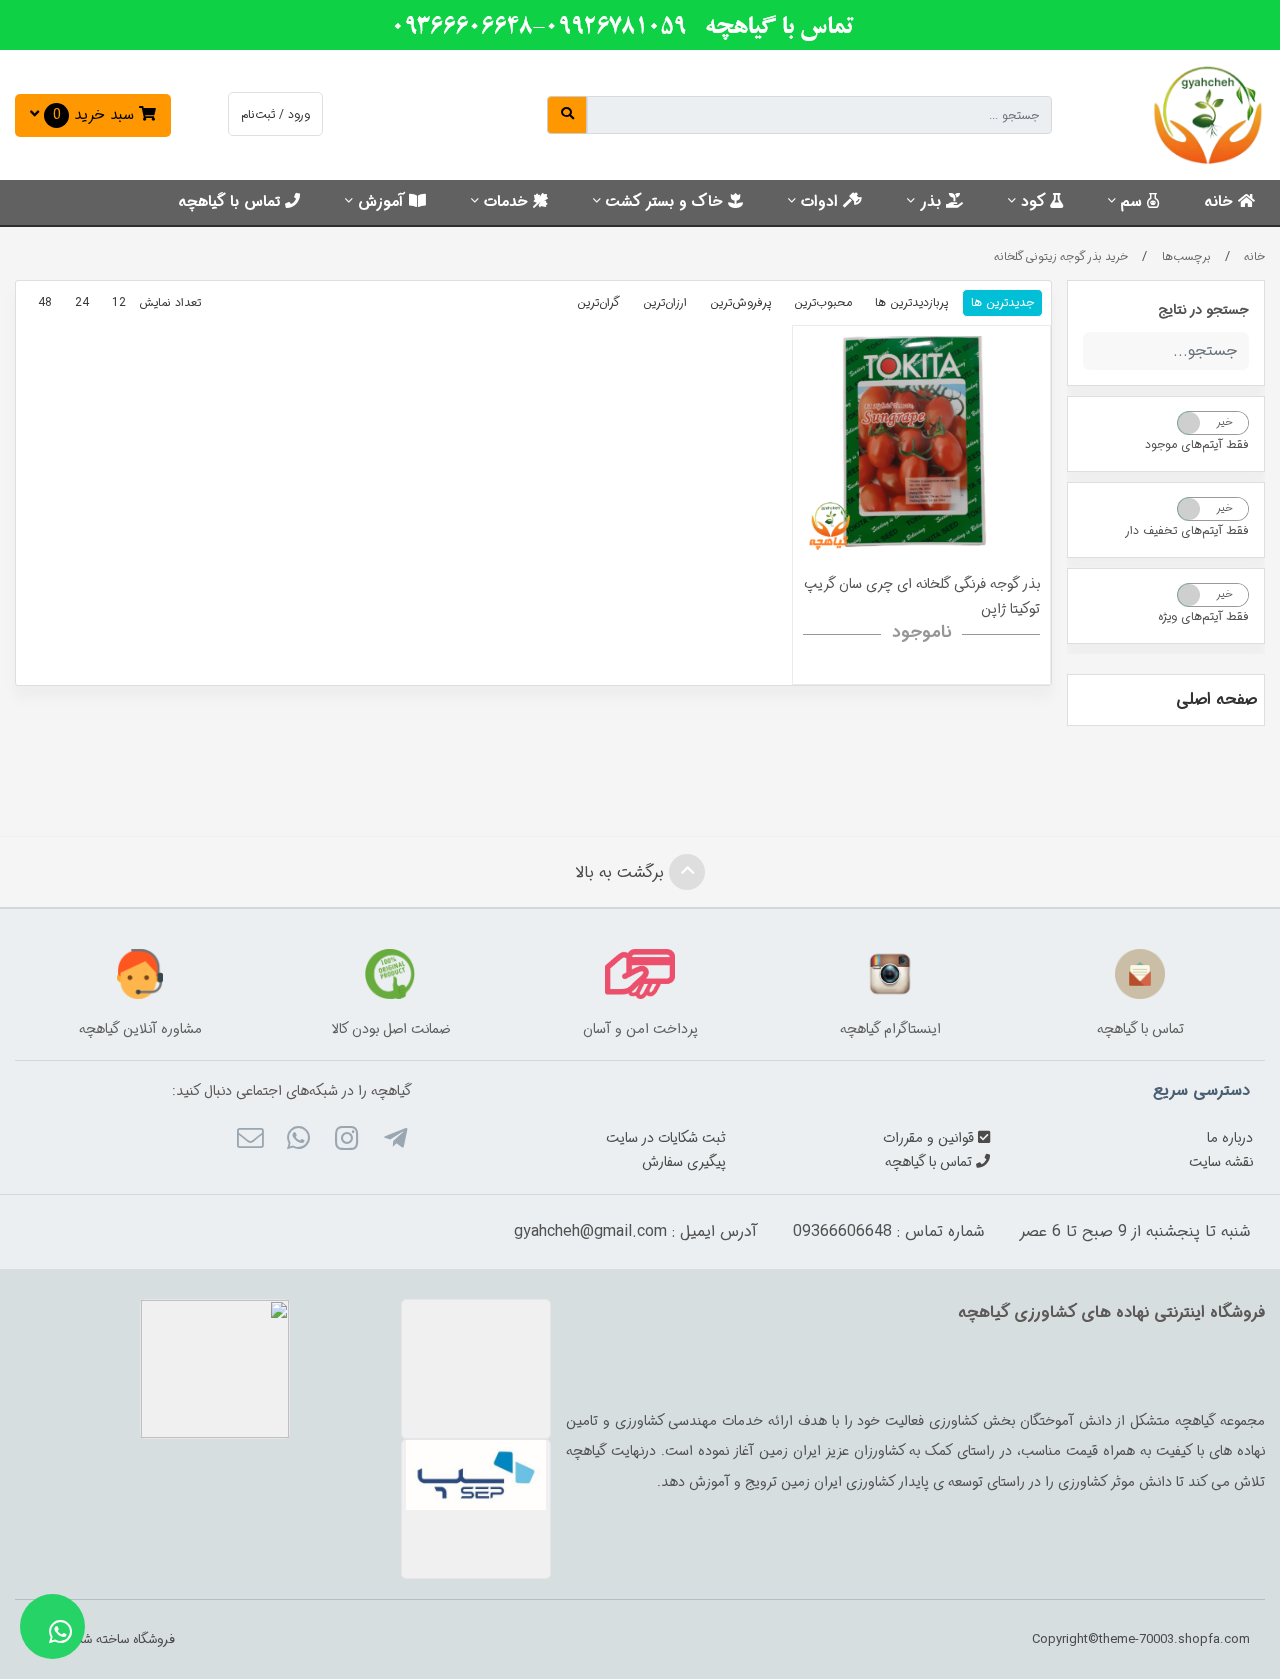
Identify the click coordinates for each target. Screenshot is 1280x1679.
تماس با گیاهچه (231, 202)
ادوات (822, 202)
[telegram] (394, 1141)
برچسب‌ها (1186, 257)
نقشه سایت (1221, 1162)
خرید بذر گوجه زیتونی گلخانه (1061, 257)
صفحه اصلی (1216, 699)
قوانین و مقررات (930, 1138)
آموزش (383, 202)
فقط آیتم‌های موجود (1197, 444)
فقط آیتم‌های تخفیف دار (1187, 530)
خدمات (508, 202)
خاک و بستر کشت (667, 202)
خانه (1221, 202)
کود (1035, 202)
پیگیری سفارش (684, 1162)
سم (1134, 202)
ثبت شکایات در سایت (666, 1138)
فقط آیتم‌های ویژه (1203, 616)
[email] (249, 1141)
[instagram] (346, 1141)
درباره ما (1230, 1138)
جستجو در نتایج (1203, 310)
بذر (933, 202)
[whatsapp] (298, 1141)
